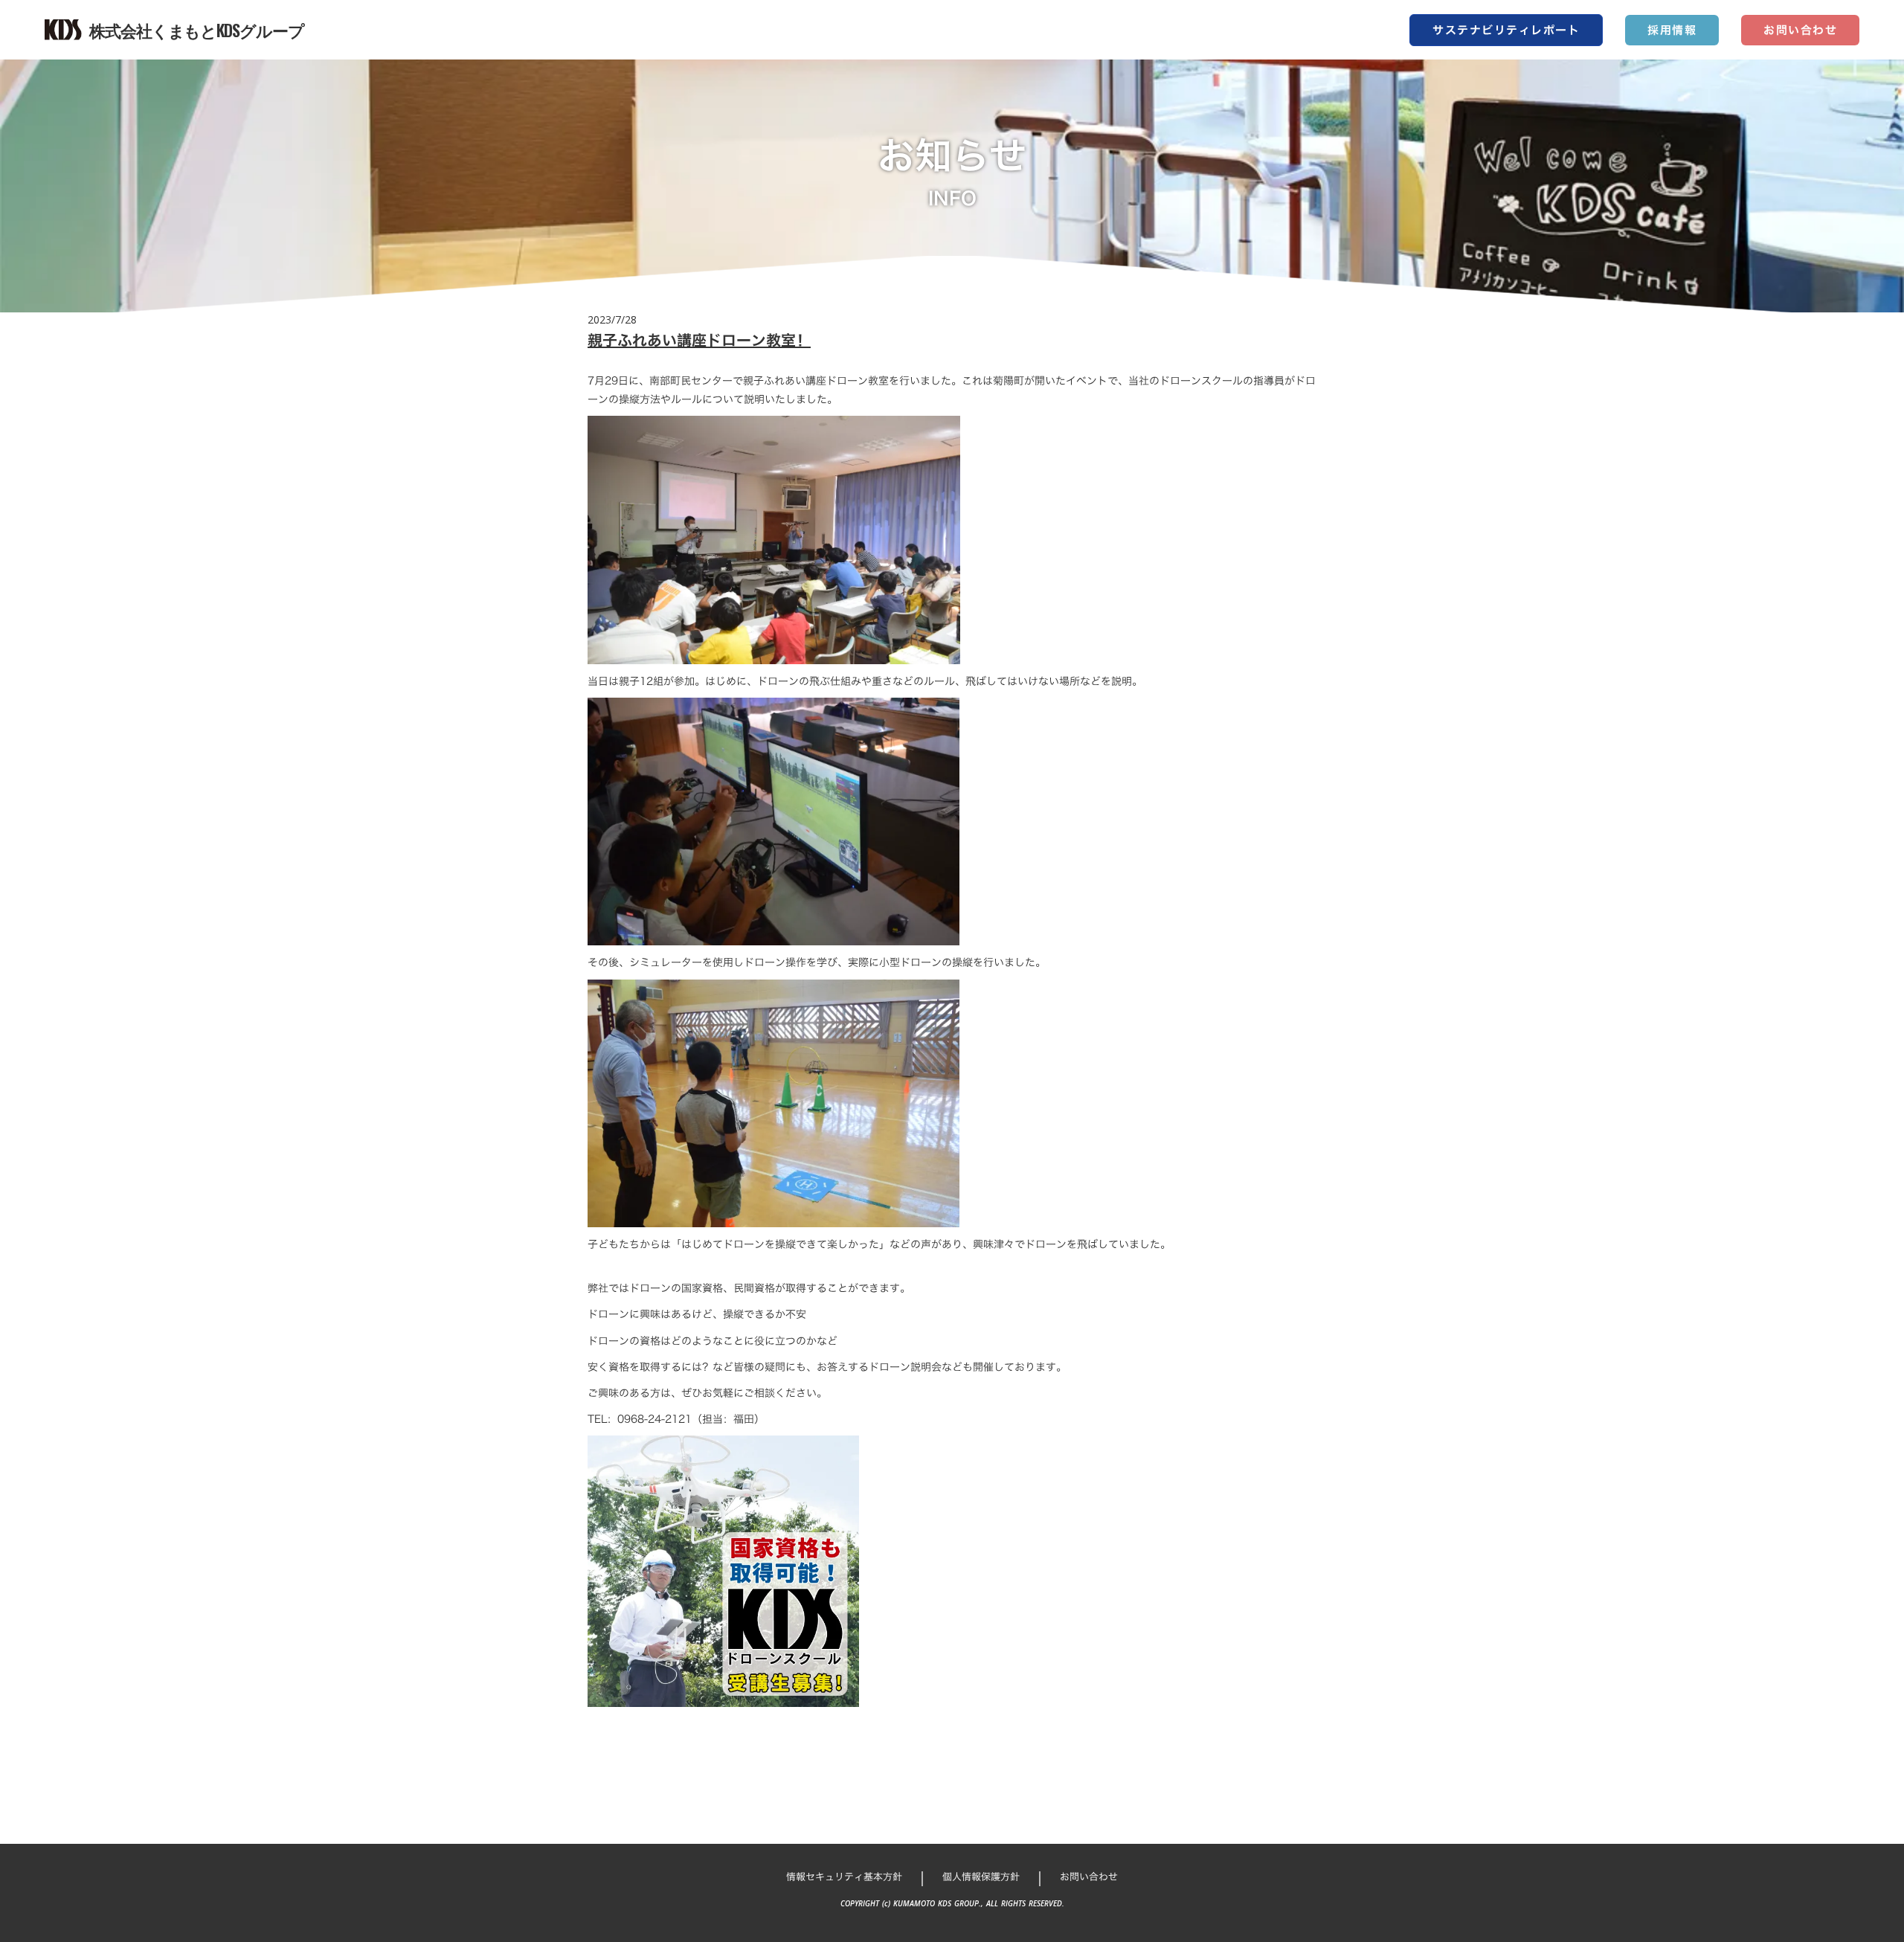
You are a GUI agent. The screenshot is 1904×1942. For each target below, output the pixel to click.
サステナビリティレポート (1506, 30)
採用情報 (1672, 30)
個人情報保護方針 (981, 1877)
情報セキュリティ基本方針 (844, 1877)
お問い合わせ (1800, 30)
